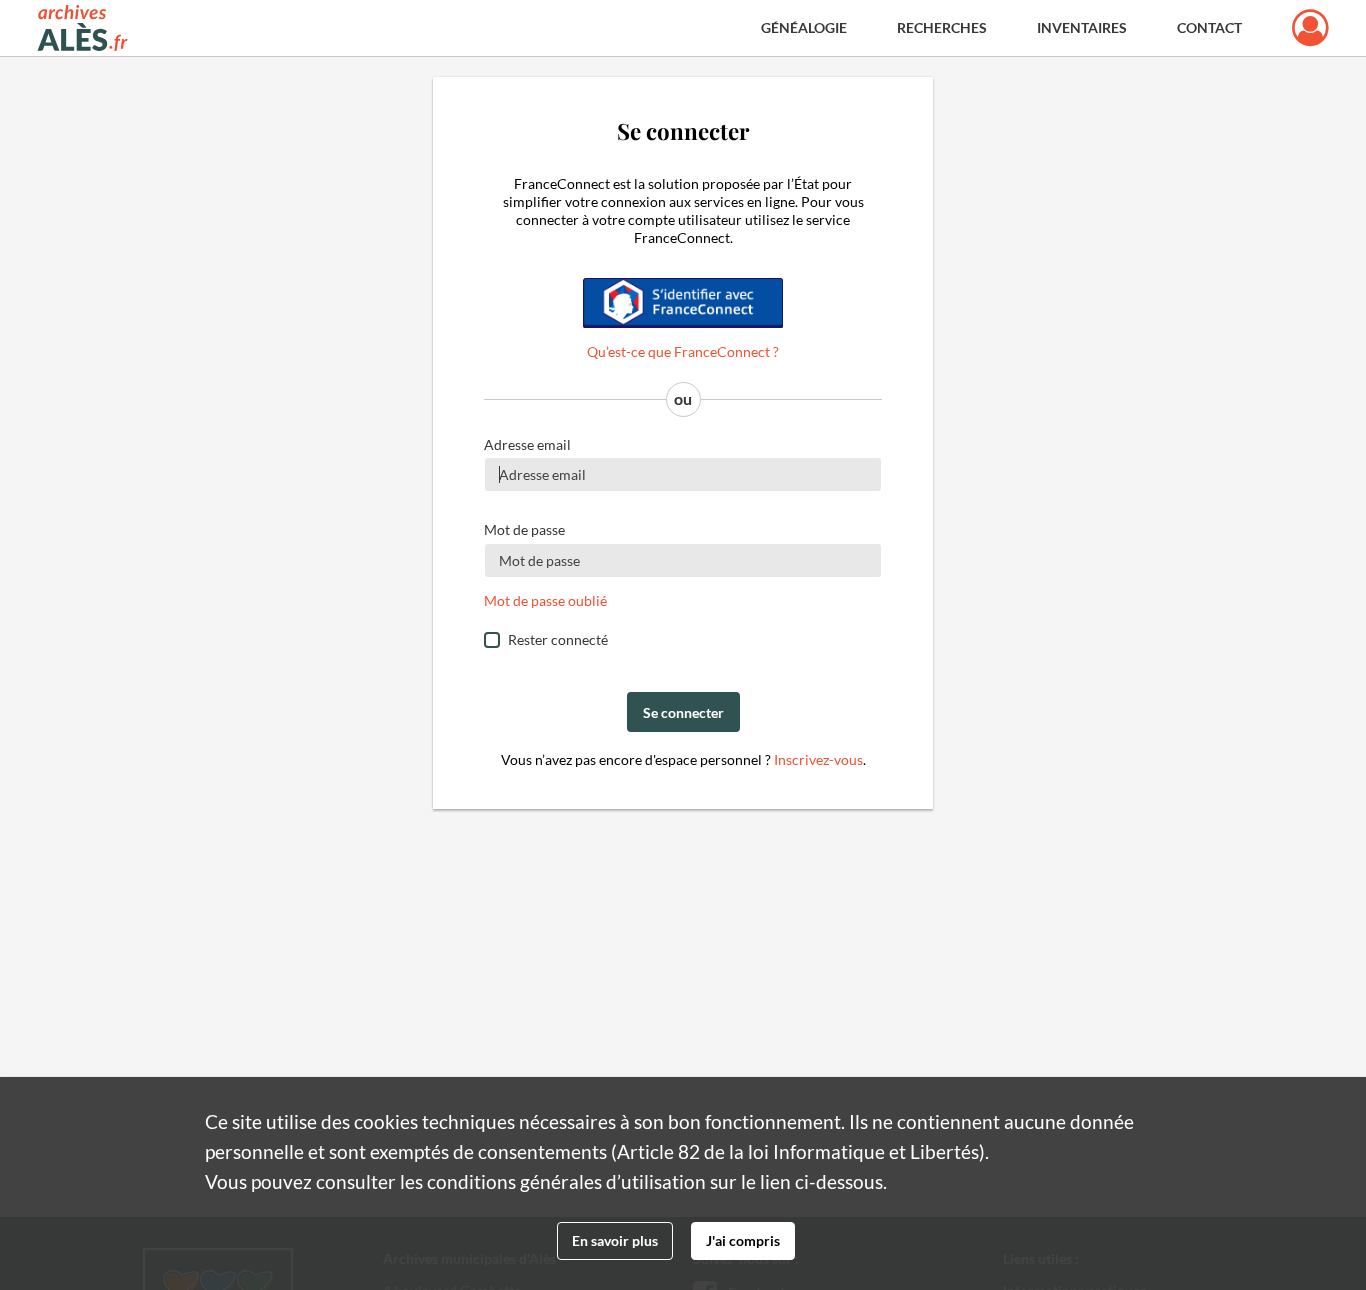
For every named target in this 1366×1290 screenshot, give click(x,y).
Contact (1209, 27)
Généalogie (804, 27)
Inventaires (1082, 27)
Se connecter (683, 712)
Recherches (942, 27)
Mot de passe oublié (545, 600)
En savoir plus (615, 1240)
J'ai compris (743, 1240)
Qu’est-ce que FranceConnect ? (683, 351)
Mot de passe (524, 529)
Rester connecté (558, 639)
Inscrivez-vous (818, 759)
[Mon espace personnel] (1310, 28)
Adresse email (527, 444)
